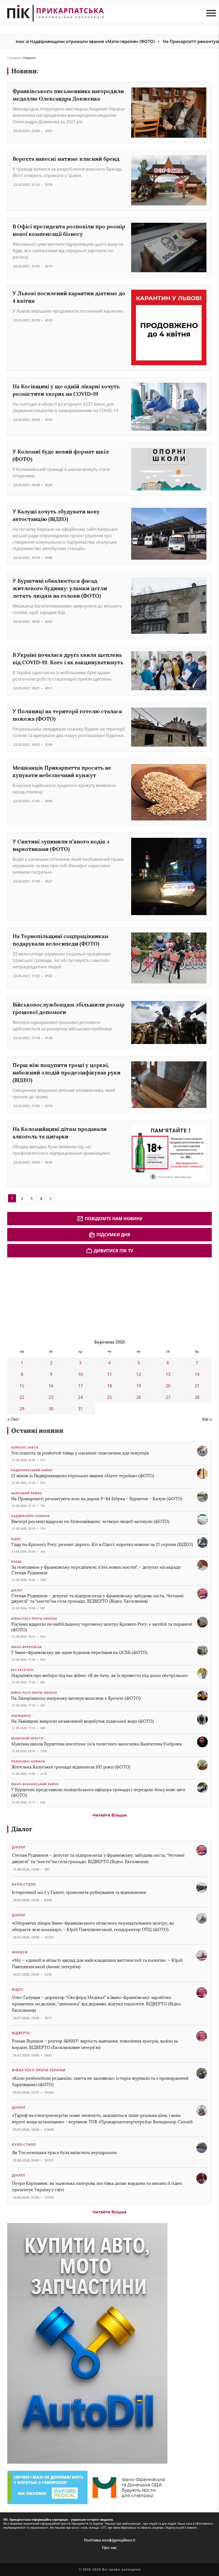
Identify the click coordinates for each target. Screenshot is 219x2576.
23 (51, 1397)
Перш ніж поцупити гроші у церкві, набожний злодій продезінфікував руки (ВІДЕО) (67, 1072)
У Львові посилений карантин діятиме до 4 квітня (69, 297)
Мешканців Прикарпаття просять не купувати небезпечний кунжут (62, 771)
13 (168, 1374)
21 (197, 1386)
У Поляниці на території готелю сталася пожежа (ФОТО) (67, 715)
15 (22, 1386)
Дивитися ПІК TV (113, 1251)
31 (80, 1409)
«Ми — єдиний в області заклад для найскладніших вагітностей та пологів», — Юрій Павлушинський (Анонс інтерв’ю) (97, 1963)
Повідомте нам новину (114, 1219)
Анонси (20, 1952)
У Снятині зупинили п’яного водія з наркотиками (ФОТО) (61, 845)
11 (109, 1374)
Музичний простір (27, 1738)
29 (22, 1409)
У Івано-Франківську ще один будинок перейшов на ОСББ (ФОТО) (79, 1652)
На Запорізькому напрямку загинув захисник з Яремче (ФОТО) (76, 1698)
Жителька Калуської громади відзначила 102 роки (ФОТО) (71, 1767)
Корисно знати (25, 1448)
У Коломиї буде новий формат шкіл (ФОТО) (61, 455)
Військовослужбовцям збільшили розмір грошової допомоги (69, 1008)
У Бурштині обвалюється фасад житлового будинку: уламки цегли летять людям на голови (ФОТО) (60, 588)
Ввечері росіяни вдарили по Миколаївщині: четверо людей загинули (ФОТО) (90, 1521)
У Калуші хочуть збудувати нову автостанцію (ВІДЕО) (56, 515)
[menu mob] (211, 13)
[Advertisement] (47, 1297)
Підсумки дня (113, 1235)
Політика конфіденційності (110, 2540)
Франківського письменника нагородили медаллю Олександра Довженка (68, 95)
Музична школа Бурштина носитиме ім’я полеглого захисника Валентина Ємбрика (96, 1744)
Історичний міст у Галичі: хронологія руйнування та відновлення (80, 1892)
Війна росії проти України (34, 1619)
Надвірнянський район (32, 1470)
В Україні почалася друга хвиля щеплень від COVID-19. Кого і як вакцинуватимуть (68, 659)
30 (51, 1409)
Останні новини (37, 1431)
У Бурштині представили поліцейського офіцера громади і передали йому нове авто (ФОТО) (98, 1792)
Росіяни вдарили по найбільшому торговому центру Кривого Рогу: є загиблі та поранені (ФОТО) (102, 1627)
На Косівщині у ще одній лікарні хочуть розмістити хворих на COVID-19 (66, 390)
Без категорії (22, 1670)
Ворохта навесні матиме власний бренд (66, 159)
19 (139, 1386)
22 (22, 1397)
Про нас (109, 2548)
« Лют (13, 1419)
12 (139, 1374)
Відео (16, 1539)
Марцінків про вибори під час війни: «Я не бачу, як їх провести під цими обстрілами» (99, 1675)
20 (168, 1386)
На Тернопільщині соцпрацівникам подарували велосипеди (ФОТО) (60, 940)
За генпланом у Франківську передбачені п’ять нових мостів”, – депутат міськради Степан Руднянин (96, 1570)
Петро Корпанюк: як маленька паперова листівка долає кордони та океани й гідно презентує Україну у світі (97, 2187)
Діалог (17, 1590)
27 (168, 1397)
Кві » (207, 1419)
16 (51, 1386)
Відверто (21, 2033)
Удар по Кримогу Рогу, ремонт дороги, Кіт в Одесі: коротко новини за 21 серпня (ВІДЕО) (102, 1544)
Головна (14, 58)
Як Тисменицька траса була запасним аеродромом (64, 2153)
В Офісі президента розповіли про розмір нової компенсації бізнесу (69, 230)
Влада (17, 1562)
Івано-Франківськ (27, 1647)
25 (109, 1397)
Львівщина (21, 1716)
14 (197, 1374)
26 (139, 1397)
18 (109, 1386)
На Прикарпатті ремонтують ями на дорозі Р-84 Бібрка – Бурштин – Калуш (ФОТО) (97, 1499)
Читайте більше (109, 1815)
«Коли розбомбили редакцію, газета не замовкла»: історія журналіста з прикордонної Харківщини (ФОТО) (100, 2081)
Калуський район (27, 1493)
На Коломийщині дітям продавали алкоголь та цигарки (60, 1133)
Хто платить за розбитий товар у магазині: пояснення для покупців (80, 1453)
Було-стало (24, 1884)
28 (197, 1397)
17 (80, 1386)
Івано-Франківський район (35, 1784)
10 (80, 1374)
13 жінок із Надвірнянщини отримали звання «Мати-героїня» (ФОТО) (83, 1476)
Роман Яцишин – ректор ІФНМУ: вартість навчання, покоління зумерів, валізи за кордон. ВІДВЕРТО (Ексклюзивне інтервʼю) (95, 2044)
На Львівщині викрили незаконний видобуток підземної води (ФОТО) (83, 1721)
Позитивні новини (28, 1761)
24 (80, 1397)
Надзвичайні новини (30, 1516)
